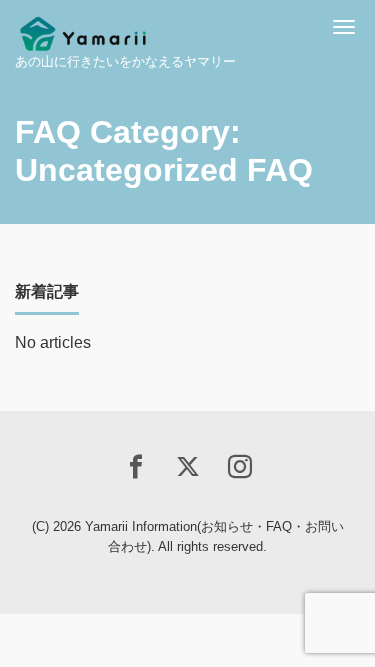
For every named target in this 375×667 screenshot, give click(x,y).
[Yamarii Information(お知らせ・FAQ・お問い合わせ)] (83, 27)
